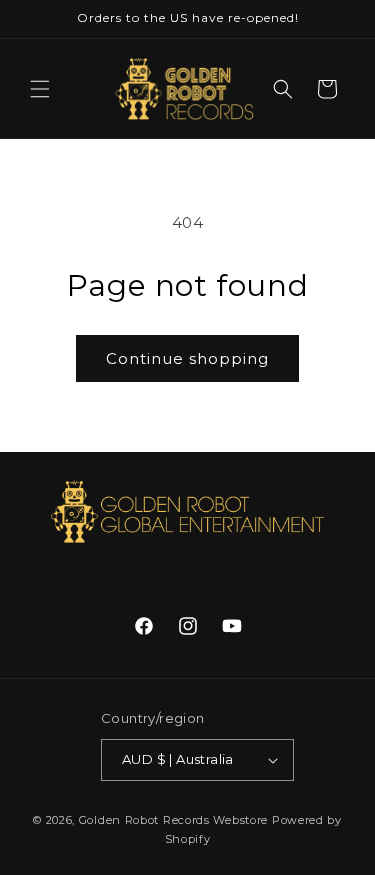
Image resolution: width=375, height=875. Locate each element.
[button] (40, 89)
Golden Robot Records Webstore (173, 820)
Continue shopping (187, 358)
